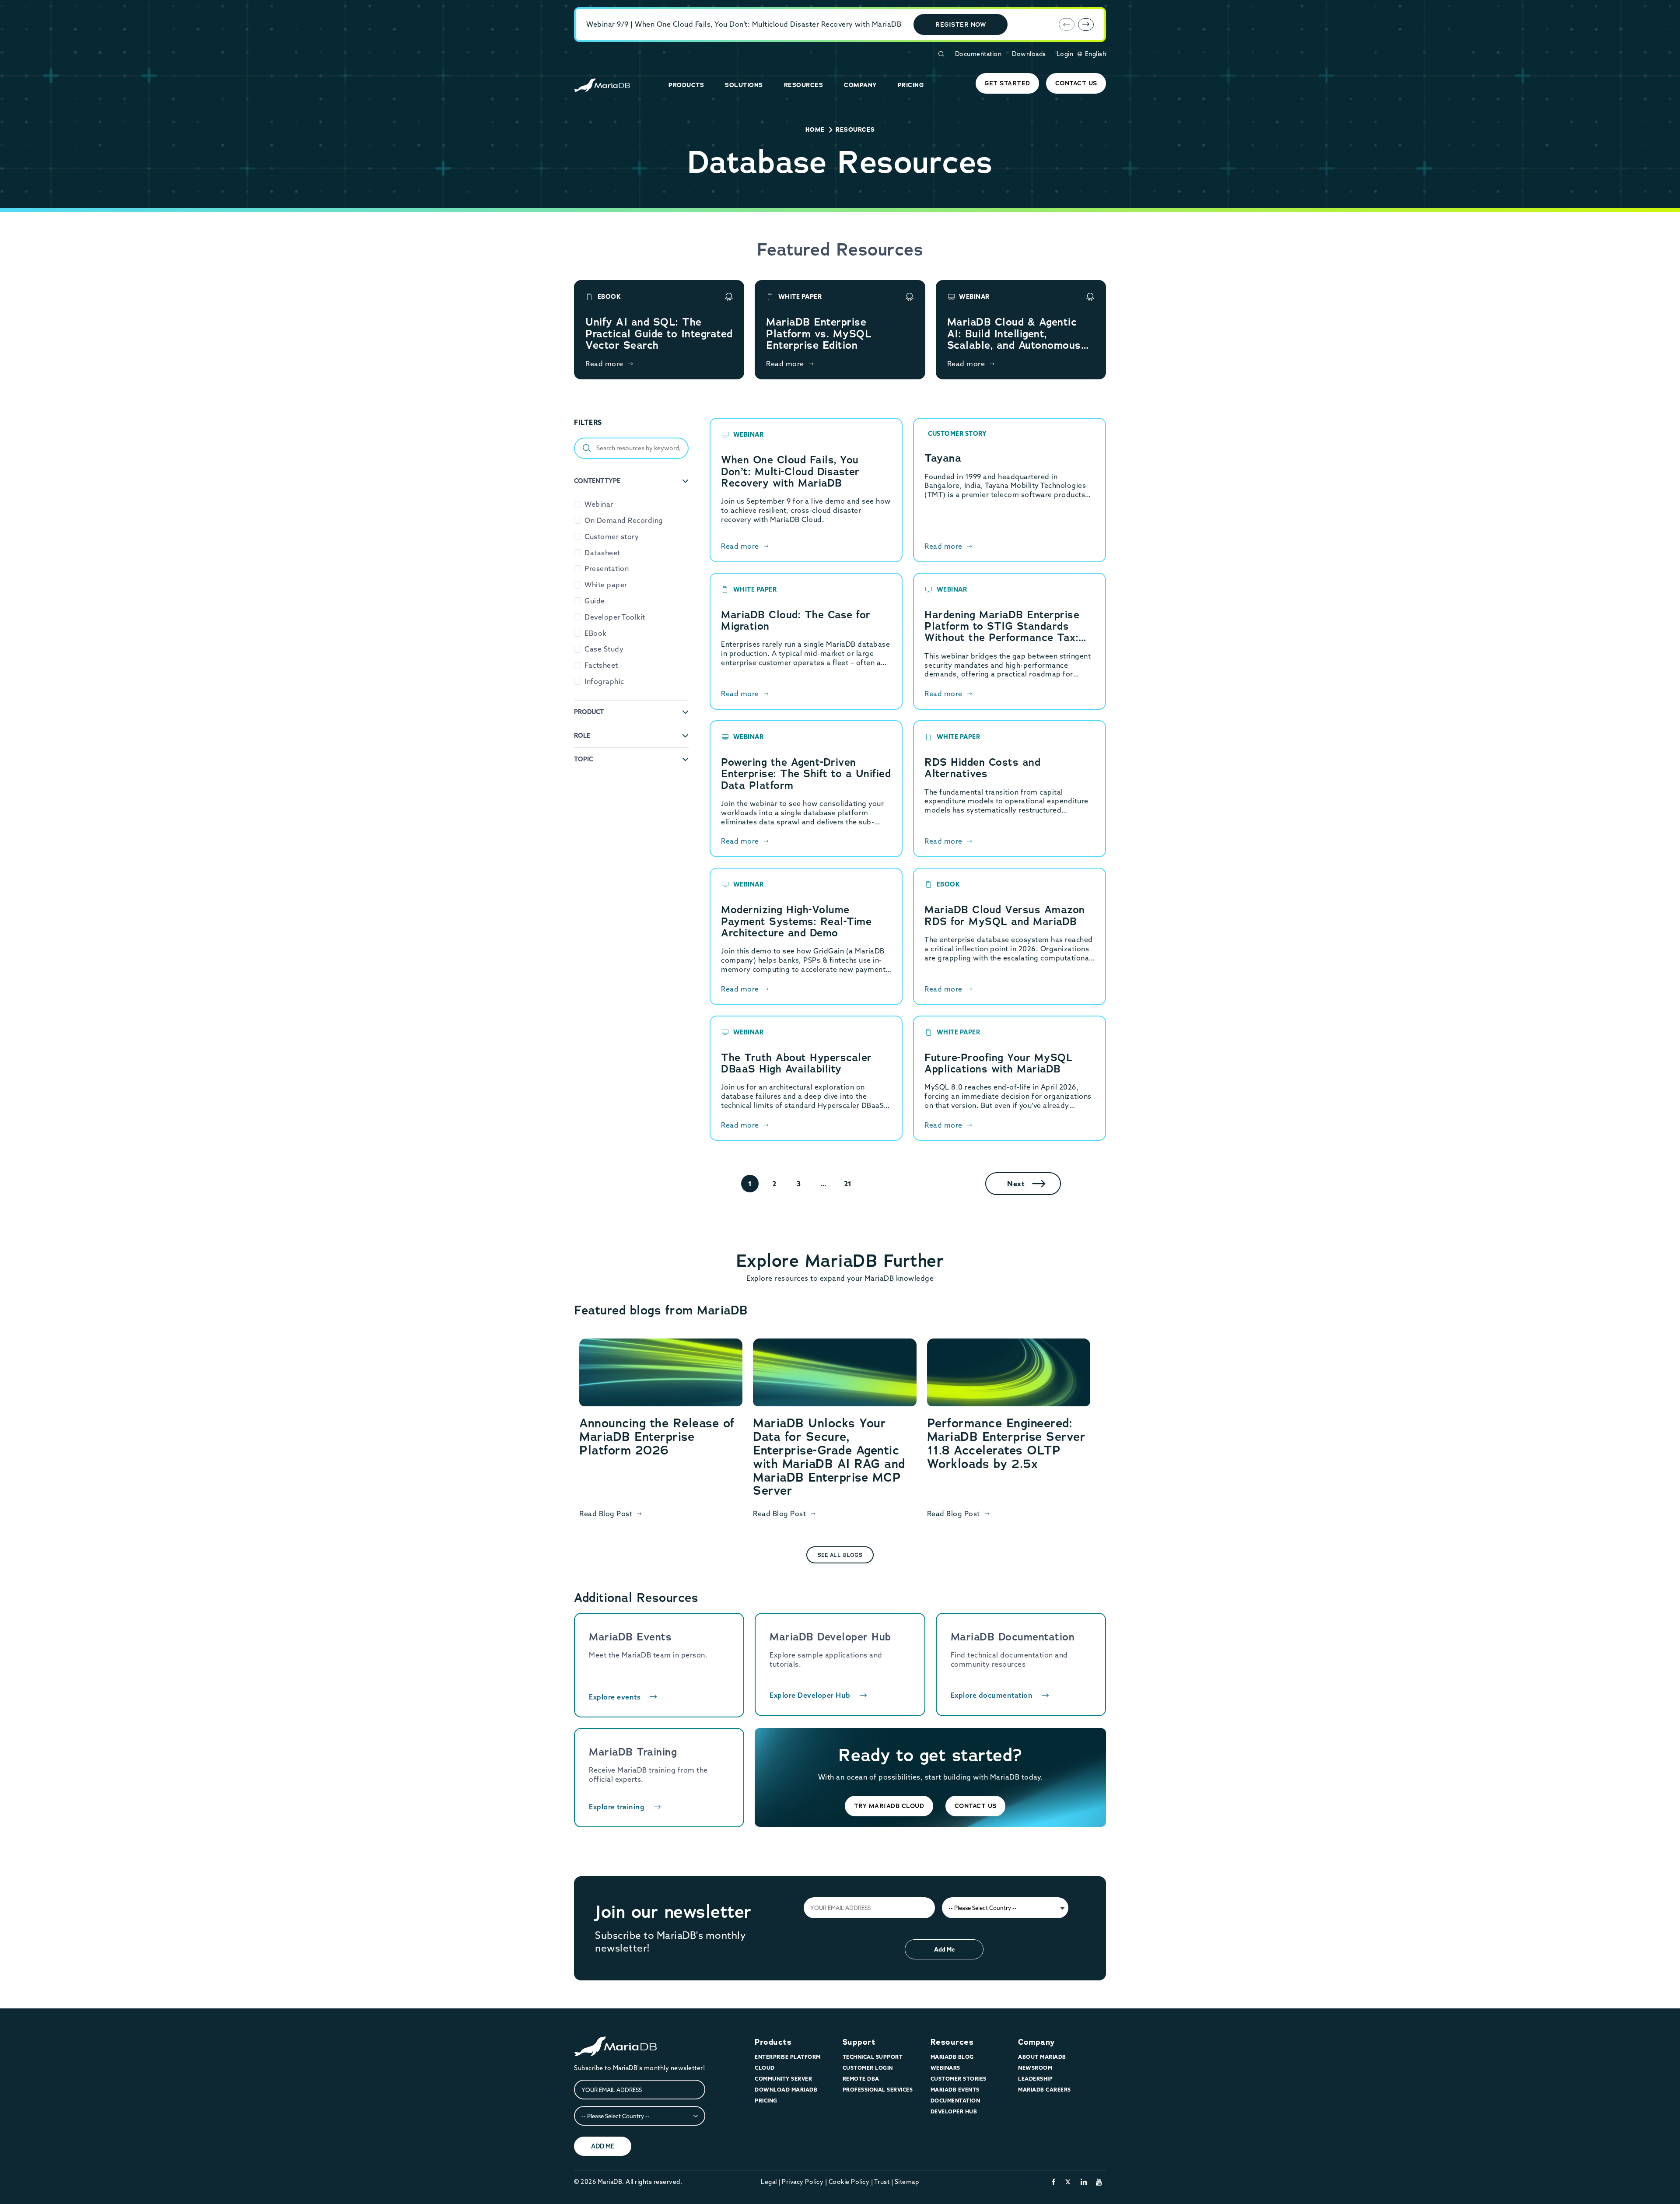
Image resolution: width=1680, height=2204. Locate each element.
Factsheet (601, 665)
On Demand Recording (624, 520)
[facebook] (1054, 2182)
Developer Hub (954, 2111)
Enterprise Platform (788, 2057)
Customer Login (868, 2068)
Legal (769, 2182)
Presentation (607, 568)
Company (1036, 2042)
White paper (606, 585)
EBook (595, 633)
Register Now (961, 25)
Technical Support (873, 2057)
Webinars (945, 2068)
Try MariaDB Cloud (889, 1806)
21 (848, 1184)
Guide (595, 601)
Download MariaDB (786, 2090)
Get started (1007, 83)
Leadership (1035, 2079)
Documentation (978, 54)
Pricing (766, 2101)
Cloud (765, 2068)
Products (773, 2042)
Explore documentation (992, 1695)
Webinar (599, 504)
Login (1065, 54)
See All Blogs (840, 1555)
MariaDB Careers (1045, 2090)
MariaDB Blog (952, 2057)
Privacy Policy (803, 2182)
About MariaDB (1042, 2057)
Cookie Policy (849, 2182)
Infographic (604, 681)
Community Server (783, 2079)
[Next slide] (1086, 25)
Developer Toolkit (615, 617)
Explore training (617, 1807)
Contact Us (1076, 83)
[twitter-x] (1068, 2182)
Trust (882, 2182)
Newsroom (1035, 2068)
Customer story (612, 536)
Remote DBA (861, 2079)
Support (859, 2042)
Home (815, 130)
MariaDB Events (955, 2090)
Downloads (1029, 54)
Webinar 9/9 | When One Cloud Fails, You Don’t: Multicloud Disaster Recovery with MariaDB (744, 24)
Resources (952, 2042)
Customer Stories (959, 2079)
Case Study (604, 649)
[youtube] (1099, 2182)
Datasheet (602, 553)
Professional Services (878, 2090)
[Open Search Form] (941, 54)
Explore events (615, 1697)
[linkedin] (1084, 2182)
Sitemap (907, 2182)
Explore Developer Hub (810, 1695)
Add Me (944, 1949)
